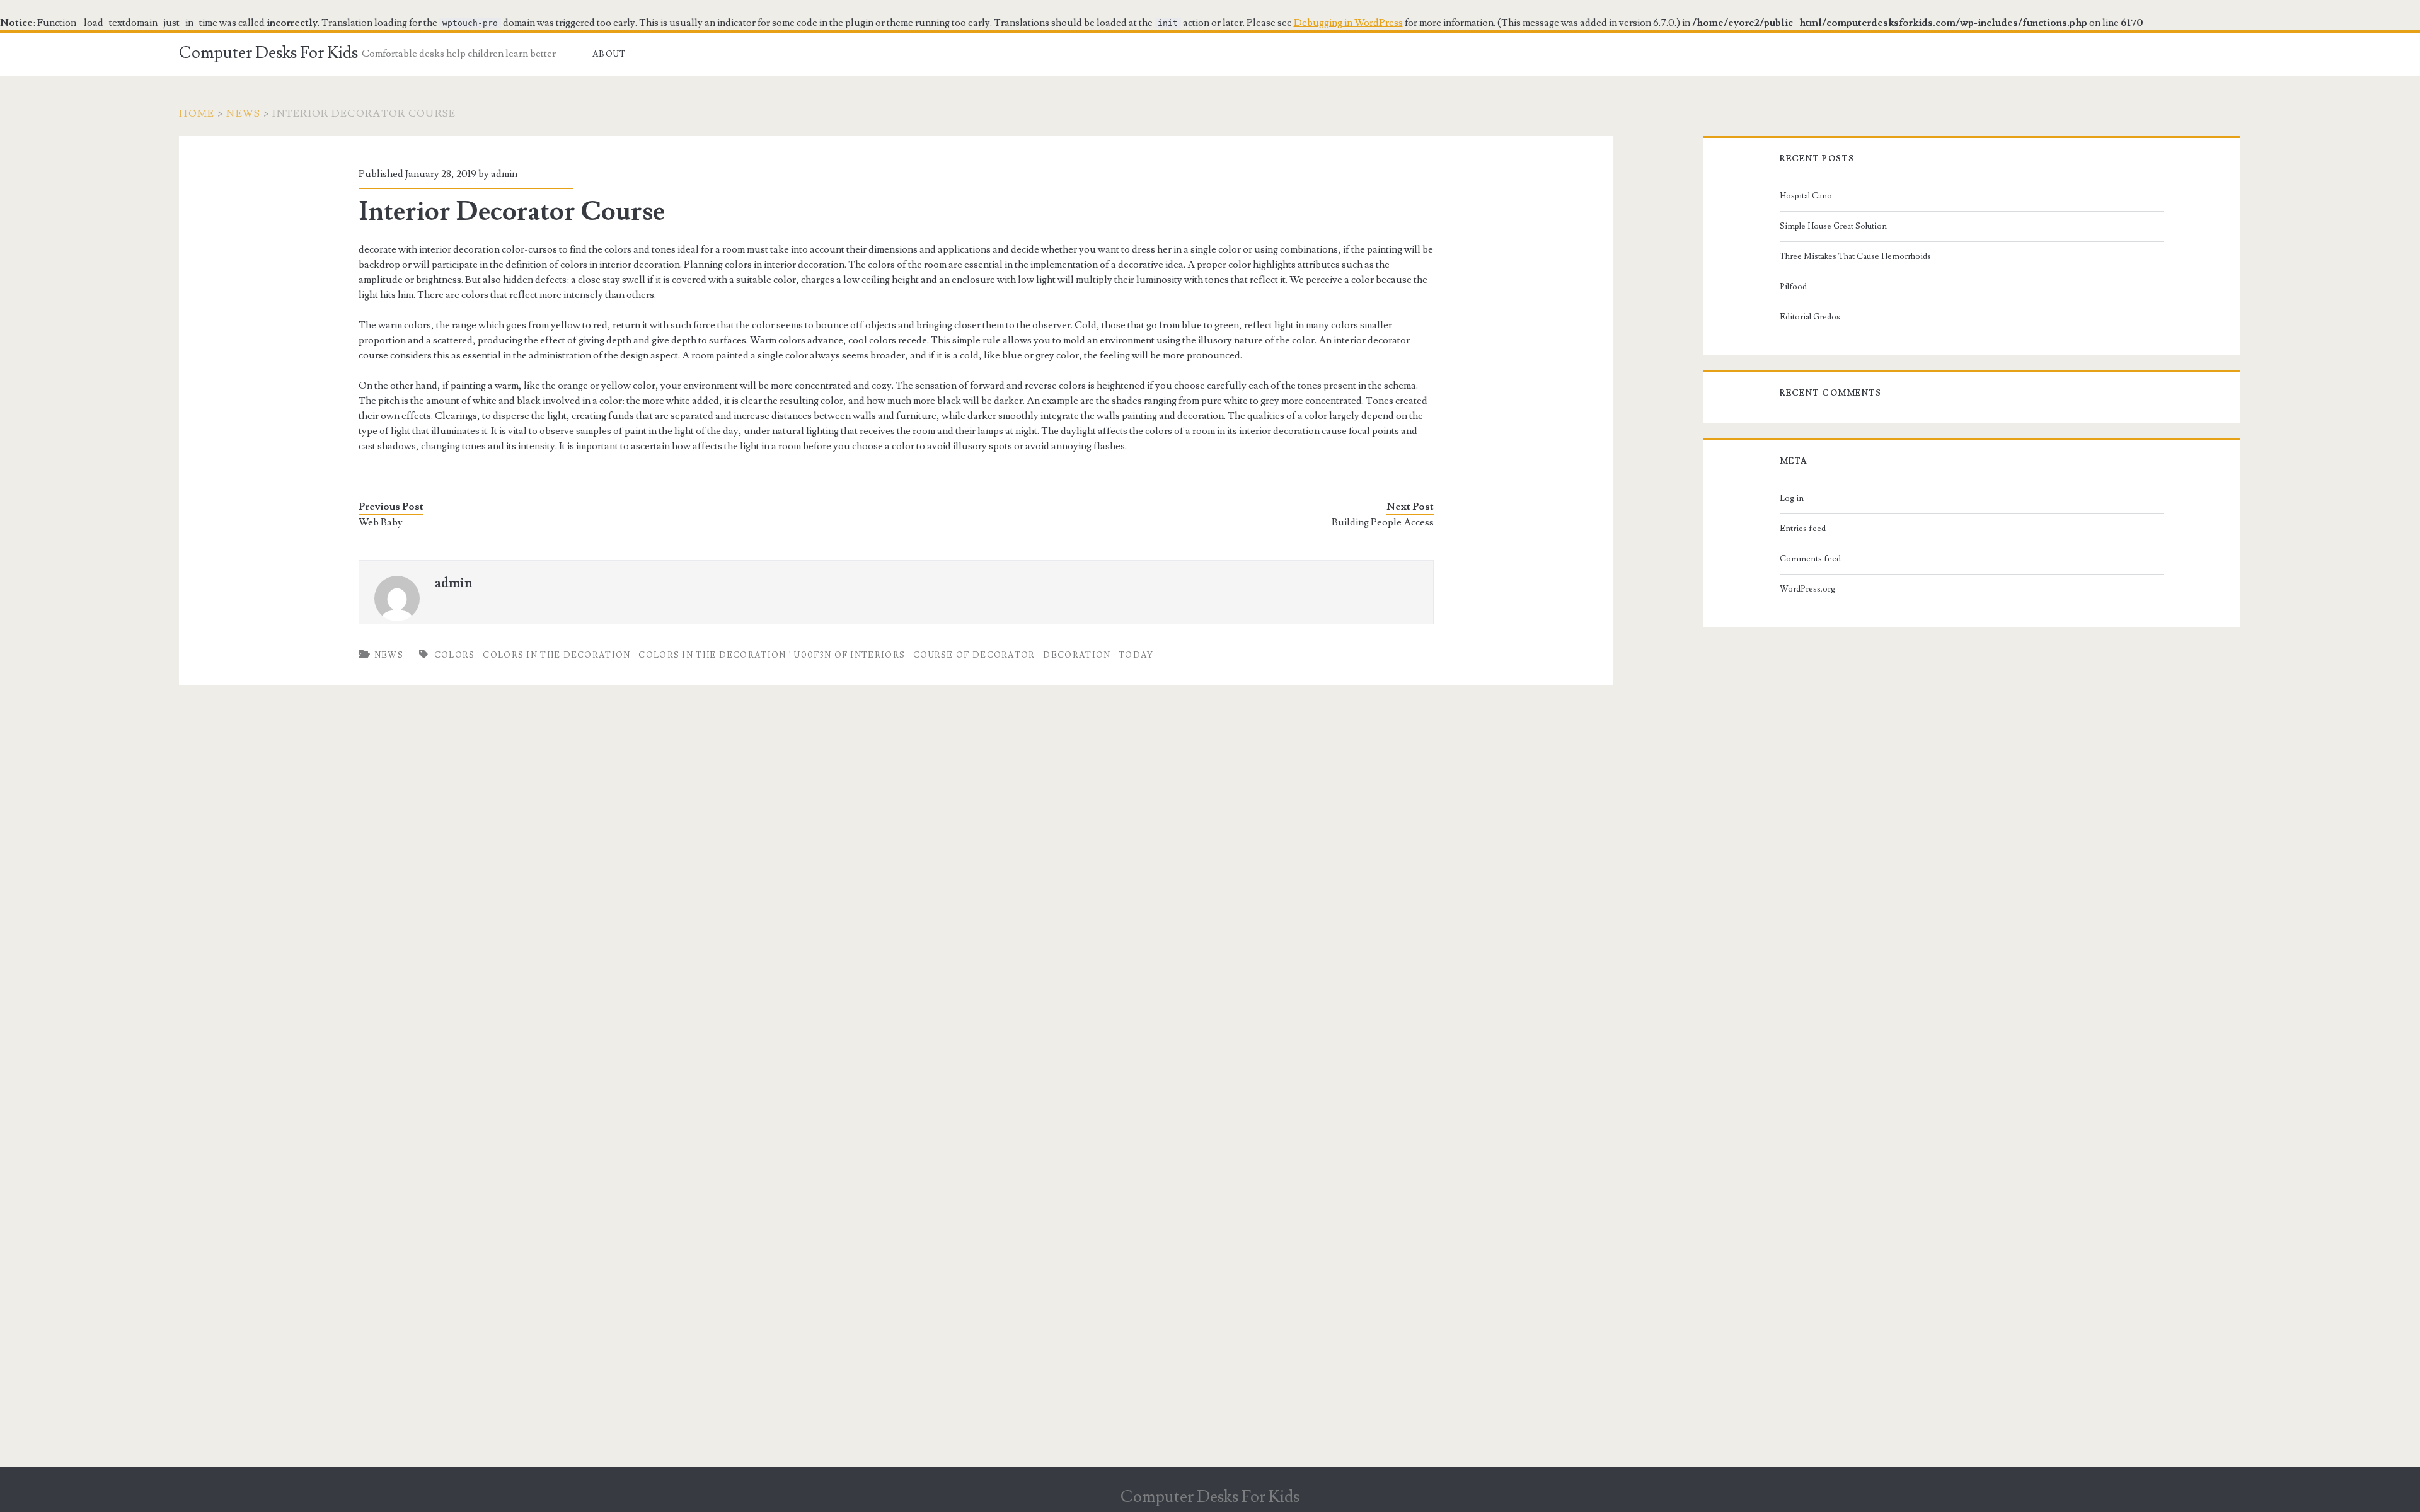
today (1136, 655)
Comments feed (1810, 559)
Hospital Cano (1806, 196)
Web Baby (381, 522)
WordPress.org (1807, 589)
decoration (1077, 655)
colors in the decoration (556, 655)
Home (197, 113)
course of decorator (974, 655)
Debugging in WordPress (1348, 23)
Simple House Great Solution (1833, 226)
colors (455, 655)
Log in (1792, 498)
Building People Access (1383, 522)
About (609, 54)
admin (504, 174)
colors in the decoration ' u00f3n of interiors (772, 655)
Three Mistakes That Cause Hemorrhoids (1855, 256)
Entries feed (1803, 529)
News (243, 113)
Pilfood (1793, 287)
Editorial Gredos (1810, 317)
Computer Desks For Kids (268, 53)
